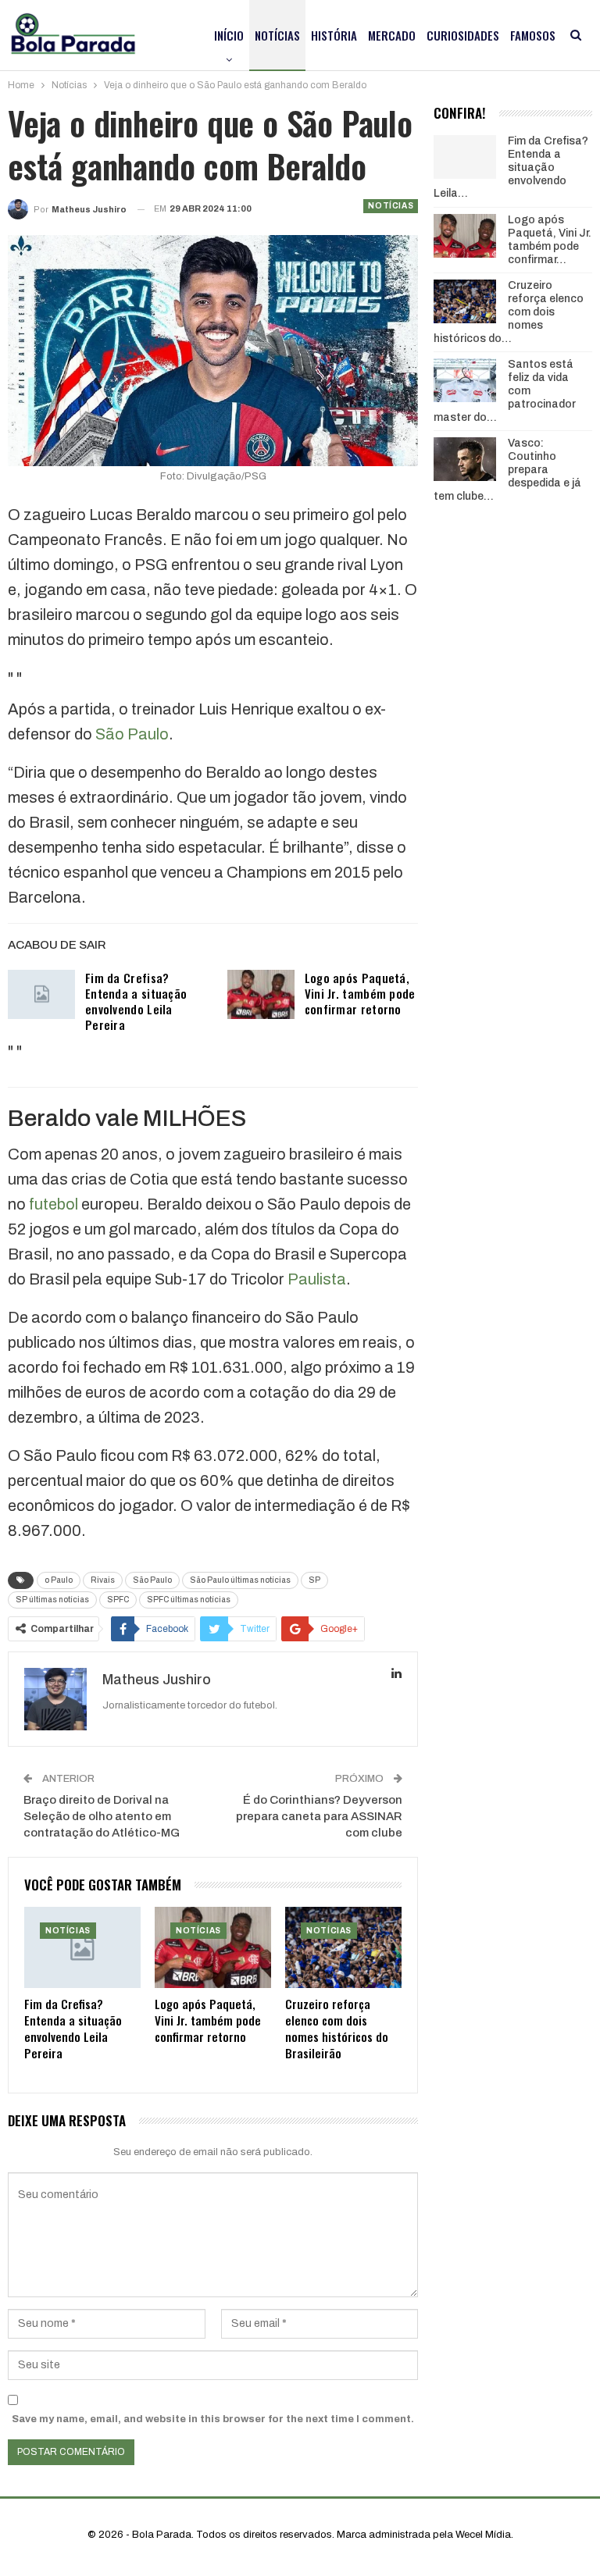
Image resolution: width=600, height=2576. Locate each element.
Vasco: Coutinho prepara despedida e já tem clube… (507, 469)
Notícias (277, 35)
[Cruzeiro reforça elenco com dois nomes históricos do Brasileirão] (343, 1947)
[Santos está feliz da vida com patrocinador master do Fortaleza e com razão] (465, 380)
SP (314, 1580)
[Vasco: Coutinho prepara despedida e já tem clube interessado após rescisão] (465, 459)
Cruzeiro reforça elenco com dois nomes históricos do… (509, 312)
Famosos (533, 35)
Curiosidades (463, 35)
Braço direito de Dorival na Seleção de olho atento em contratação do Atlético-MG (102, 1816)
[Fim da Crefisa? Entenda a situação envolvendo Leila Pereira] (41, 995)
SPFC (118, 1600)
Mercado (392, 35)
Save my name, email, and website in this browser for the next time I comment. (213, 2419)
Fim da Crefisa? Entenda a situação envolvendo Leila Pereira (136, 1001)
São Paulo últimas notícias (240, 1580)
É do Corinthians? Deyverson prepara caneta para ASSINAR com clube (319, 1816)
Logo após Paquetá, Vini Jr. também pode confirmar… (550, 239)
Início (229, 35)
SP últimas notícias (52, 1600)
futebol (54, 1204)
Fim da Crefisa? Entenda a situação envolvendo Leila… (511, 167)
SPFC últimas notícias (189, 1600)
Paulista (317, 1279)
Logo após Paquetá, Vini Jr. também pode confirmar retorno (360, 993)
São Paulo (132, 734)
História (334, 35)
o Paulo (59, 1580)
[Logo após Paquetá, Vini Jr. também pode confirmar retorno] (261, 995)
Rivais (103, 1580)
